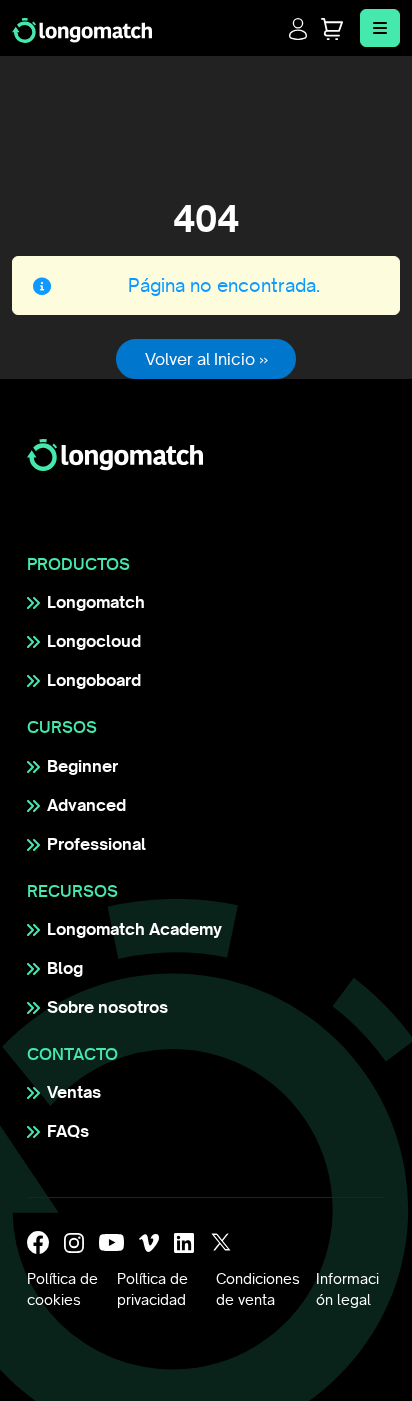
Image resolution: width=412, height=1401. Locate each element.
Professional (96, 844)
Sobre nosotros (107, 1007)
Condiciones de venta (258, 1289)
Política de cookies (62, 1289)
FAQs (68, 1131)
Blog (65, 968)
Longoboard (94, 680)
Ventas (74, 1092)
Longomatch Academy (134, 929)
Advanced (86, 805)
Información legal (347, 1289)
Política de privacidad (152, 1289)
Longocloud (94, 641)
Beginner (82, 766)
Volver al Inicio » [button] (206, 359)
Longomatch (96, 602)
